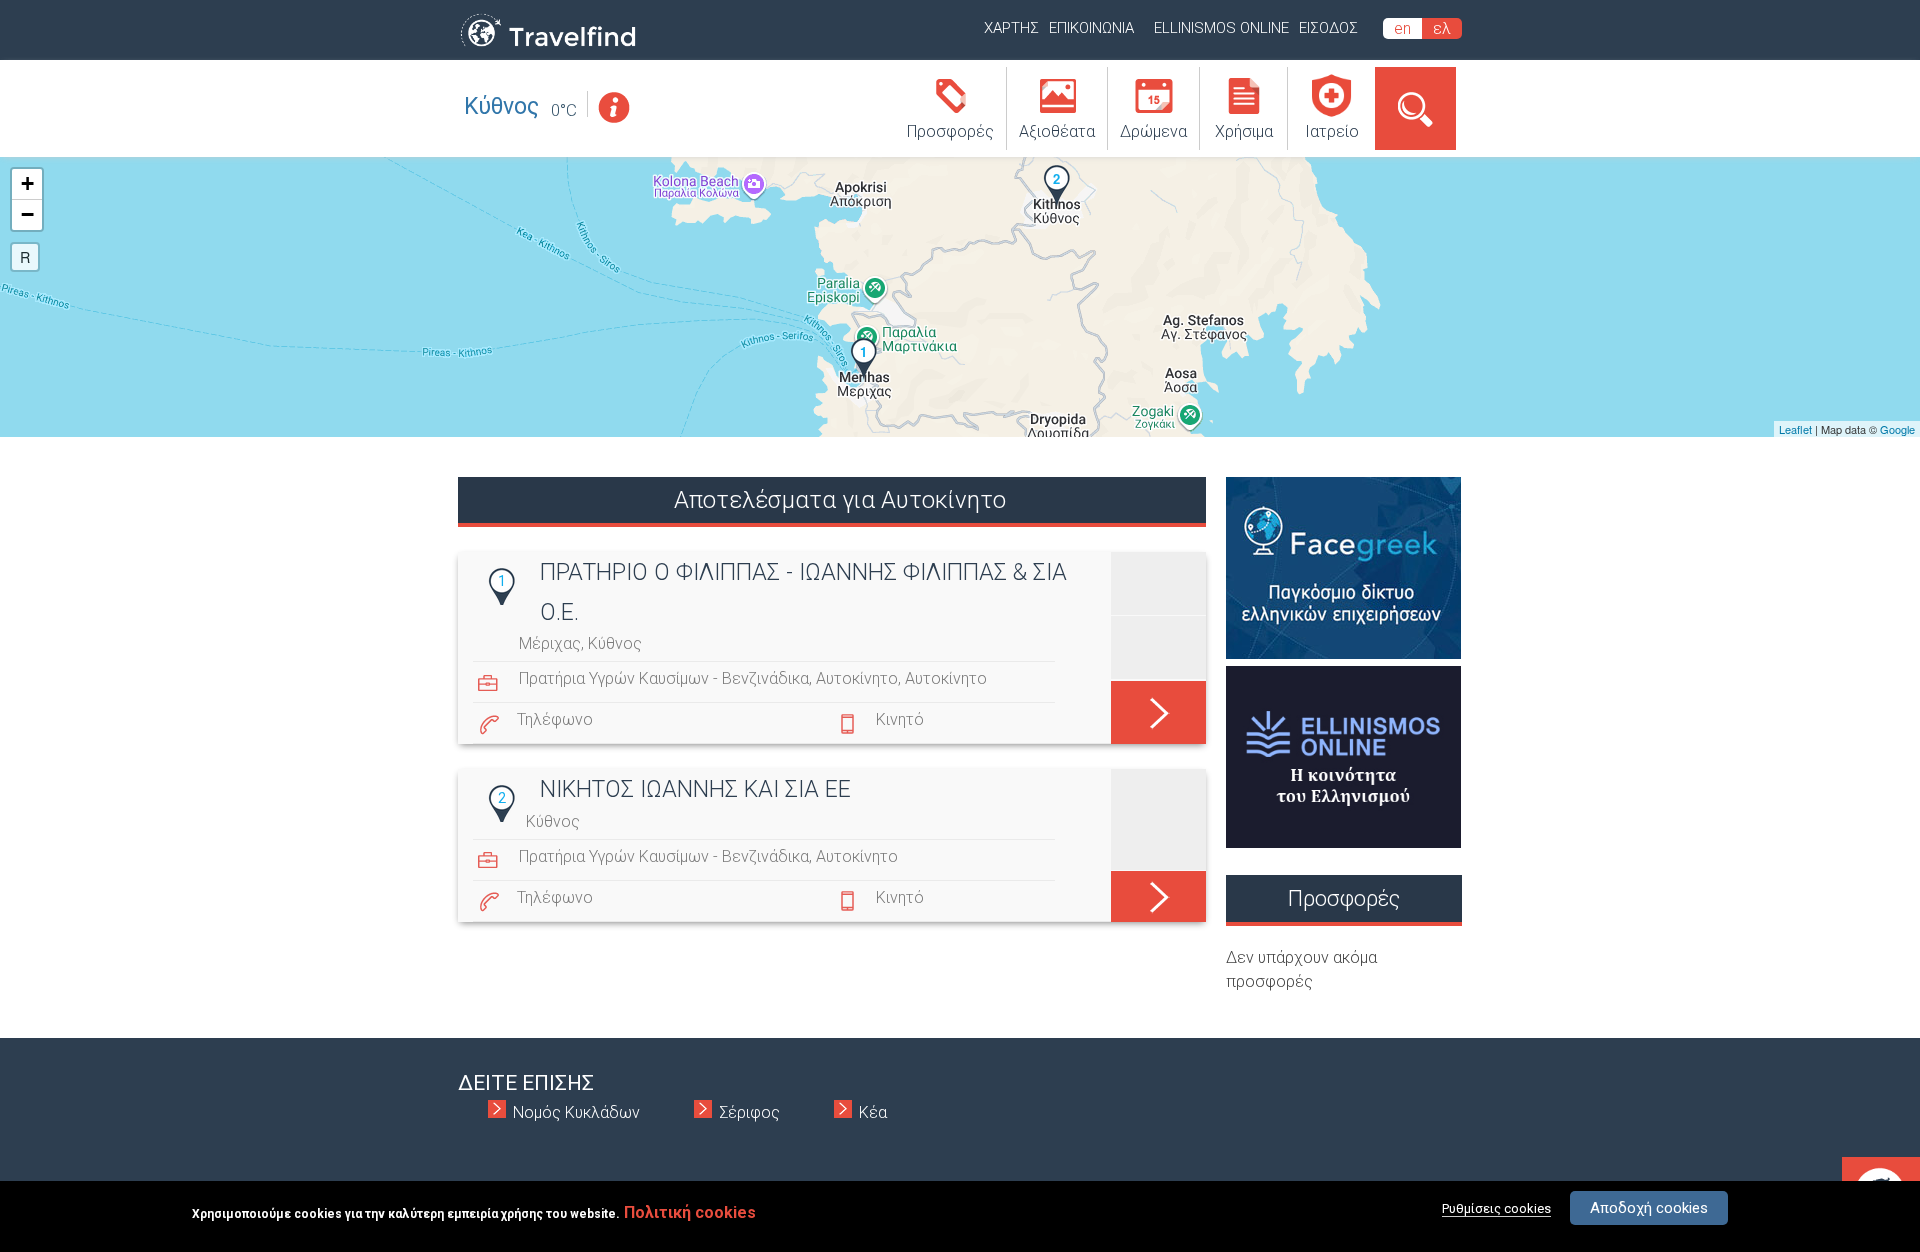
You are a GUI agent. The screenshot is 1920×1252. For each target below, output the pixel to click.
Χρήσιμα (1244, 131)
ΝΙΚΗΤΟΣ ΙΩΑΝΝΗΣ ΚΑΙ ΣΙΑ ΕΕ (695, 789)
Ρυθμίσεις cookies (1496, 1208)
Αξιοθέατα (1057, 131)
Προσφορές (950, 131)
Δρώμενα (1153, 131)
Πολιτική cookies (690, 1212)
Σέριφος (749, 1112)
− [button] (27, 214)
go (1158, 702)
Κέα (873, 1112)
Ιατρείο (1332, 131)
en (1402, 28)
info (613, 107)
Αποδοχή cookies (1649, 1208)
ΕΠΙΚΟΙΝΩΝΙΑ (1091, 28)
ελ (1442, 28)
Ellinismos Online (1221, 28)
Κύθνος (501, 106)
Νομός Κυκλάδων (576, 1112)
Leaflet (1795, 429)
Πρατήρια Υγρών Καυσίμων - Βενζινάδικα (664, 678)
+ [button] (27, 183)
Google (1897, 429)
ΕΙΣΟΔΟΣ (1328, 28)
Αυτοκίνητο (857, 678)
